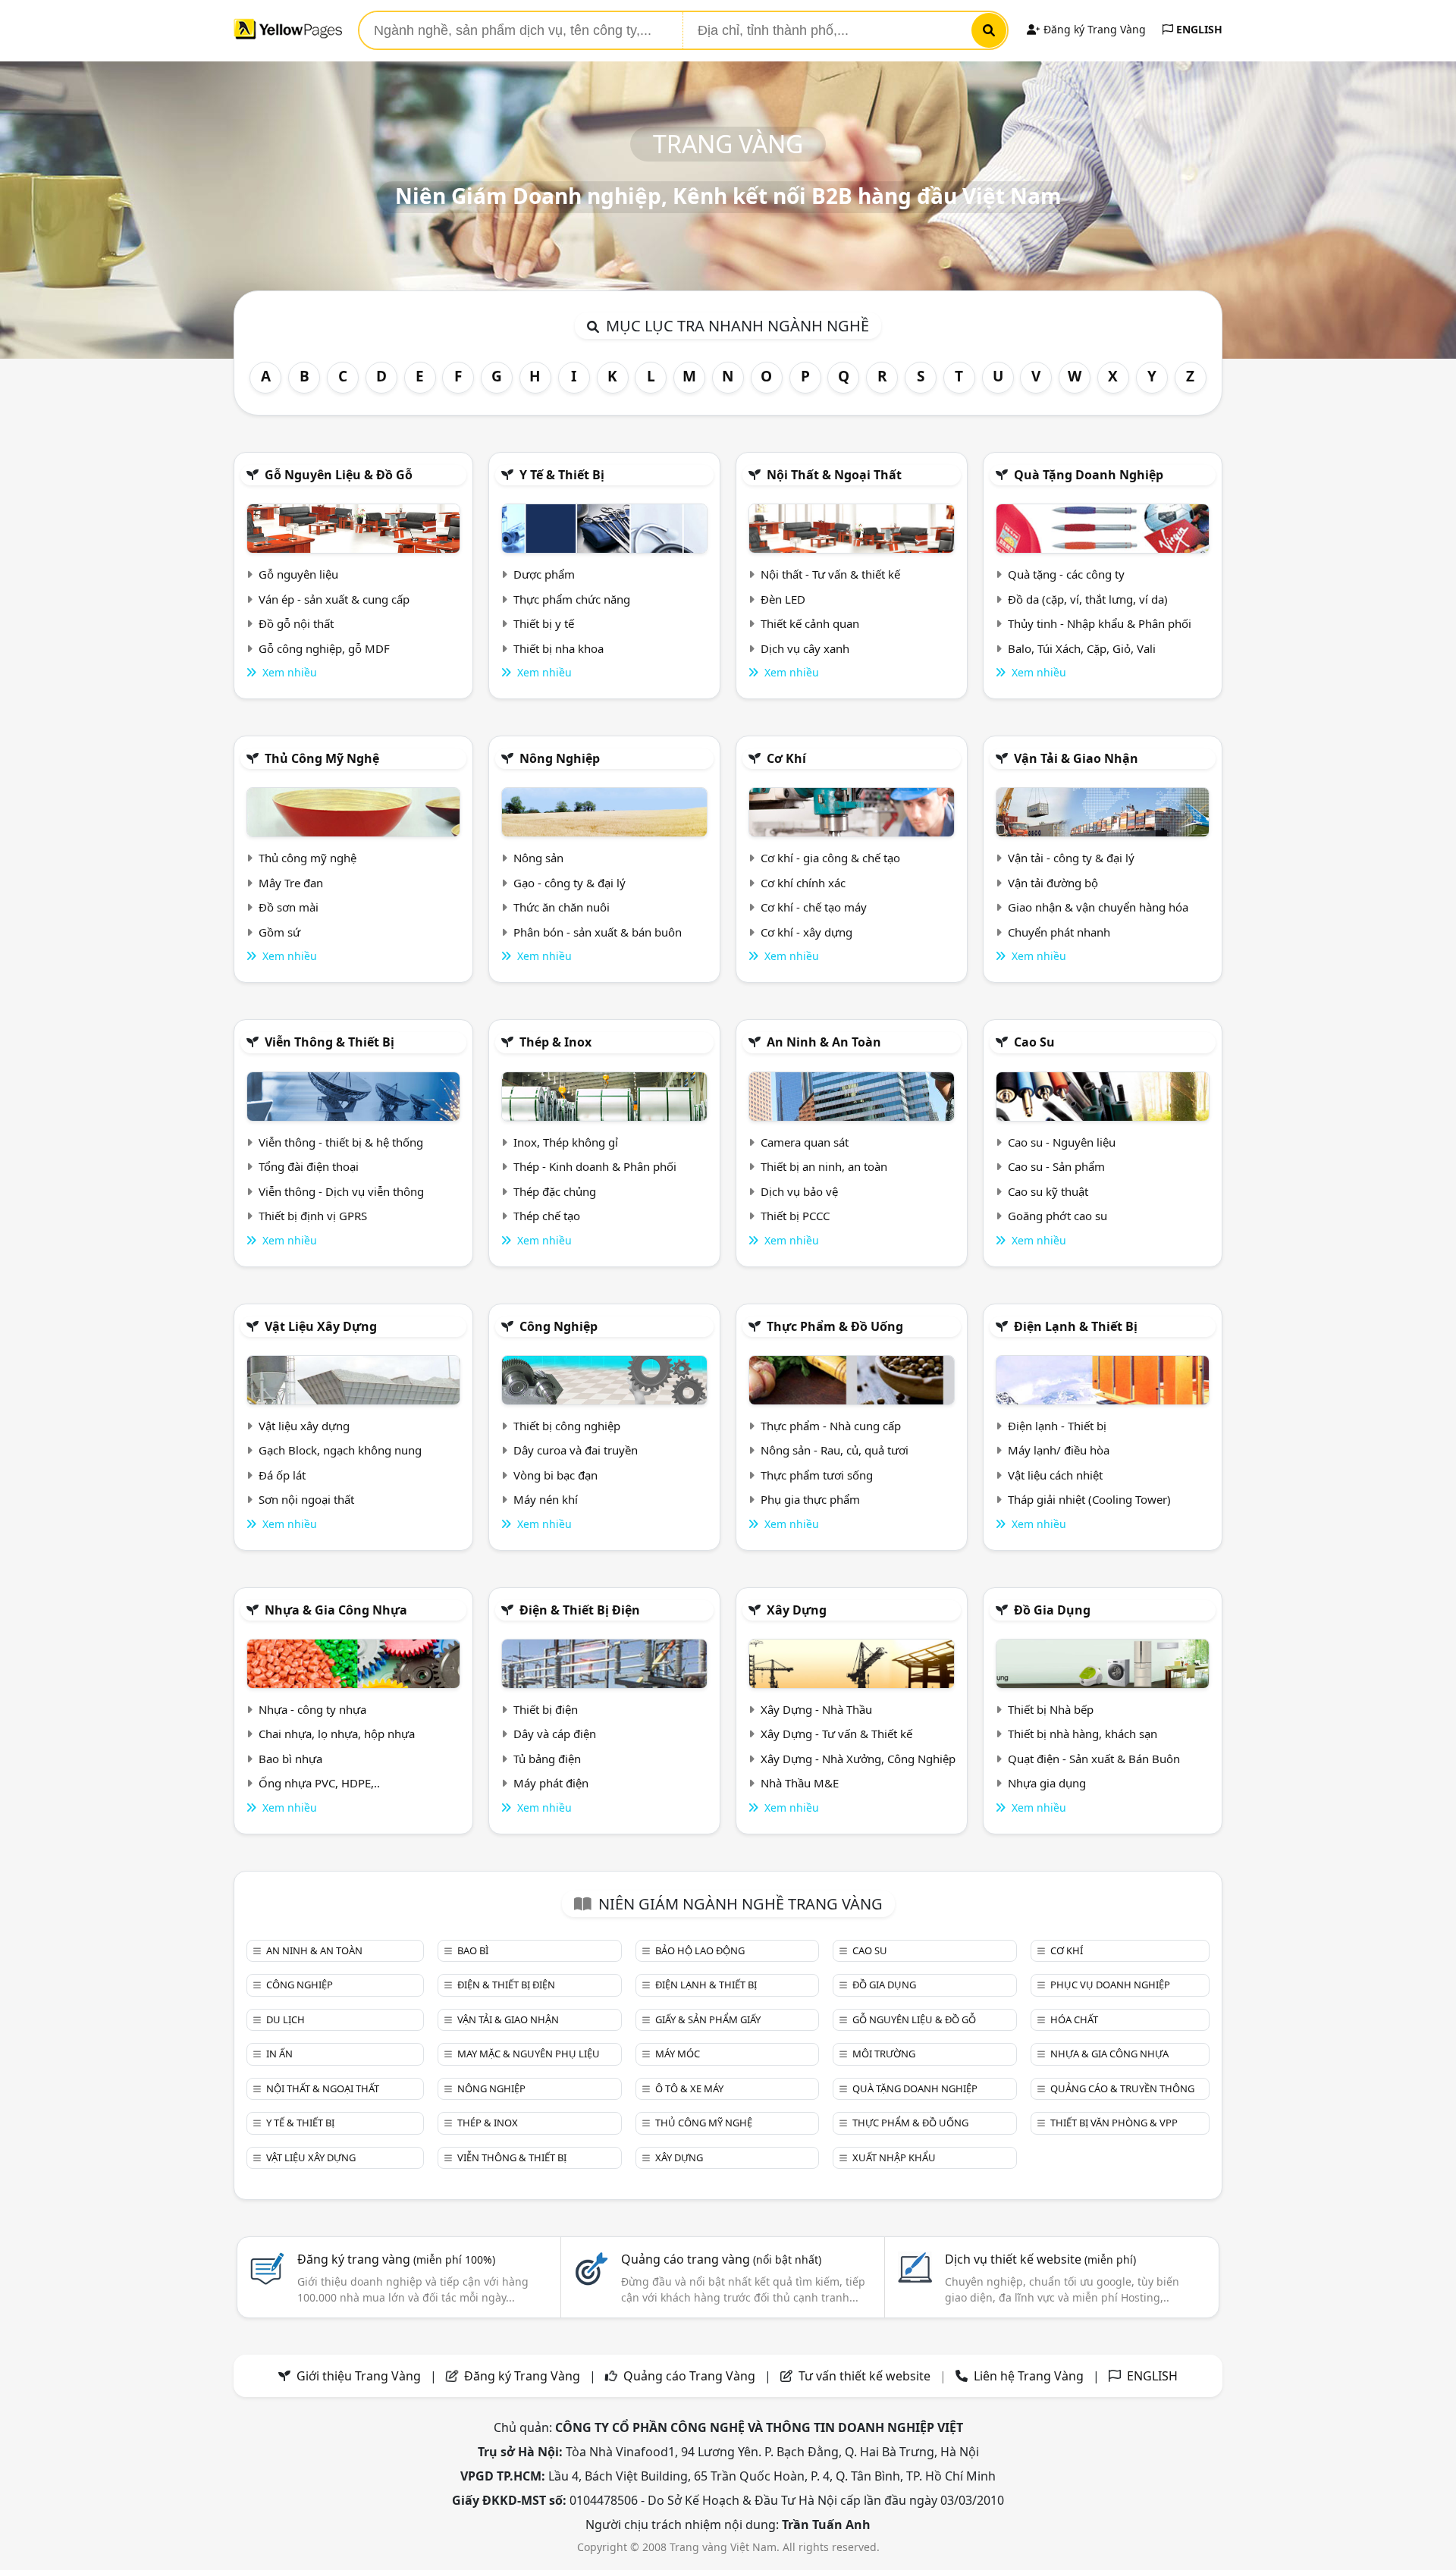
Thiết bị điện (546, 1709)
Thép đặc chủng (555, 1191)
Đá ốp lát (282, 1475)
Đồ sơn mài (289, 907)
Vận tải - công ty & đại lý (1071, 858)
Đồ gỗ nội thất (296, 623)
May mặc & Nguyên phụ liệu (529, 2054)
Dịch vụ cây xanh (805, 648)
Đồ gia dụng (1052, 1610)
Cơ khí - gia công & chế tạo (830, 858)
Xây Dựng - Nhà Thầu (816, 1709)
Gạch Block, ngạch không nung (340, 1450)
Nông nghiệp (560, 758)
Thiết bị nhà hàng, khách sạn (1083, 1734)
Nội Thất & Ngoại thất (834, 475)
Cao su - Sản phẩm (1056, 1166)
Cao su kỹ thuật (1048, 1191)
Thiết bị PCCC (795, 1216)
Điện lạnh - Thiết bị (1057, 1426)
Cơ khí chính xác (803, 883)
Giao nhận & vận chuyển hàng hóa (1098, 907)
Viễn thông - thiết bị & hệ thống (341, 1142)
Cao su (1034, 1042)
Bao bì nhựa (290, 1759)
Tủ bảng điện (547, 1759)
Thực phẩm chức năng (572, 599)
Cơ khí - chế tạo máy (814, 907)
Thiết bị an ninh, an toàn (824, 1166)
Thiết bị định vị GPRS (313, 1216)
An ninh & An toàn (824, 1042)
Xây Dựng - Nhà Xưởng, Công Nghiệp (858, 1759)
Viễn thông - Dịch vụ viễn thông (341, 1191)
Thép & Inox (555, 1042)
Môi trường (884, 2054)
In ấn (279, 2054)
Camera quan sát (805, 1142)
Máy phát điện (551, 1783)
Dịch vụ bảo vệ (799, 1191)
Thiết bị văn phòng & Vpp (1114, 2123)
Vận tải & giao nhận (1076, 758)
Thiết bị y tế (544, 623)
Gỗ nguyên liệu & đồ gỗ (339, 475)
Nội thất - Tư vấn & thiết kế (830, 574)
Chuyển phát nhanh (1059, 932)
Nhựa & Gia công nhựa (336, 1610)
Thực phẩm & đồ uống (835, 1326)
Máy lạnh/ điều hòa (1059, 1450)
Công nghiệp (559, 1326)
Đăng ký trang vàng (396, 2259)
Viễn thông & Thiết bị (329, 1042)
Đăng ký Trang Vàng (1093, 29)
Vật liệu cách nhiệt (1055, 1475)
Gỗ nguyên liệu (298, 574)
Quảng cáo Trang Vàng (689, 2376)
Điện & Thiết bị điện (580, 1610)
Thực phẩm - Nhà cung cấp (831, 1426)
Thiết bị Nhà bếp (1051, 1709)
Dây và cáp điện (555, 1734)
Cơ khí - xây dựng (806, 932)
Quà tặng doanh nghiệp (1089, 475)
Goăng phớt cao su (1057, 1216)
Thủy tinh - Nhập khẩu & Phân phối (1100, 623)
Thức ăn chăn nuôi (562, 907)
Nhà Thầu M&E (800, 1783)
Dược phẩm (544, 574)
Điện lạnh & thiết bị (1076, 1326)
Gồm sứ (279, 932)
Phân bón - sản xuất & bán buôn (598, 932)
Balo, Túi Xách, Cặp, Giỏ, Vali (1082, 648)
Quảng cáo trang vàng (721, 2259)
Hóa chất (1074, 2019)
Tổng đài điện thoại (309, 1166)
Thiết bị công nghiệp (567, 1426)
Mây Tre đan (291, 883)
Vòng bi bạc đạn (555, 1475)
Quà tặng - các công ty (1066, 574)
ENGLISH (1198, 29)
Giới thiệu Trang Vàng (359, 2376)
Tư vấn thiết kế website (866, 2376)
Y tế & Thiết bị (562, 475)
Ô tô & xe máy (689, 2088)
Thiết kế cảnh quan (810, 623)
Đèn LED (783, 599)
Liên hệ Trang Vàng (1029, 2376)
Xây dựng (797, 1610)
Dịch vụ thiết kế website (1040, 2259)
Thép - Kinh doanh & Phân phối (595, 1166)
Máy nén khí (546, 1499)
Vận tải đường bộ (1053, 883)
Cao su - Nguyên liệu (1062, 1142)
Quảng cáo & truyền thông (1122, 2088)
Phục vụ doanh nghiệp (1110, 1985)
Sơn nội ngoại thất (306, 1499)
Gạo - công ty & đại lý (570, 883)
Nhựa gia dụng (1047, 1783)
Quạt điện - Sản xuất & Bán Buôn (1094, 1759)
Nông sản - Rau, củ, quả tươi (835, 1450)
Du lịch (286, 2019)
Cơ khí (786, 758)
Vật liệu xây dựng (321, 1326)
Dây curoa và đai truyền (576, 1450)
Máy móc (678, 2054)
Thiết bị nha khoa (559, 648)
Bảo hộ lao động (700, 1950)
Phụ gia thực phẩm (810, 1499)
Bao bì (473, 1950)
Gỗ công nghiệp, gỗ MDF (324, 648)
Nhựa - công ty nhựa (312, 1709)
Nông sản (538, 858)
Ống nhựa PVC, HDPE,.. (319, 1783)
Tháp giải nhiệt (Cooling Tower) (1089, 1499)
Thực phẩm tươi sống (817, 1475)
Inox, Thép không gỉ (566, 1142)
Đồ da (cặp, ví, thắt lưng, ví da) (1088, 599)
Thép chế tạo (547, 1216)
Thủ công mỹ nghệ (322, 758)
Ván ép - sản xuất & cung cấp (334, 599)
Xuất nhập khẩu (894, 2157)
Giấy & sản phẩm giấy (708, 2019)
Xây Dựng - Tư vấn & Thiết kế (836, 1734)
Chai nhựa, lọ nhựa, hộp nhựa (337, 1734)
